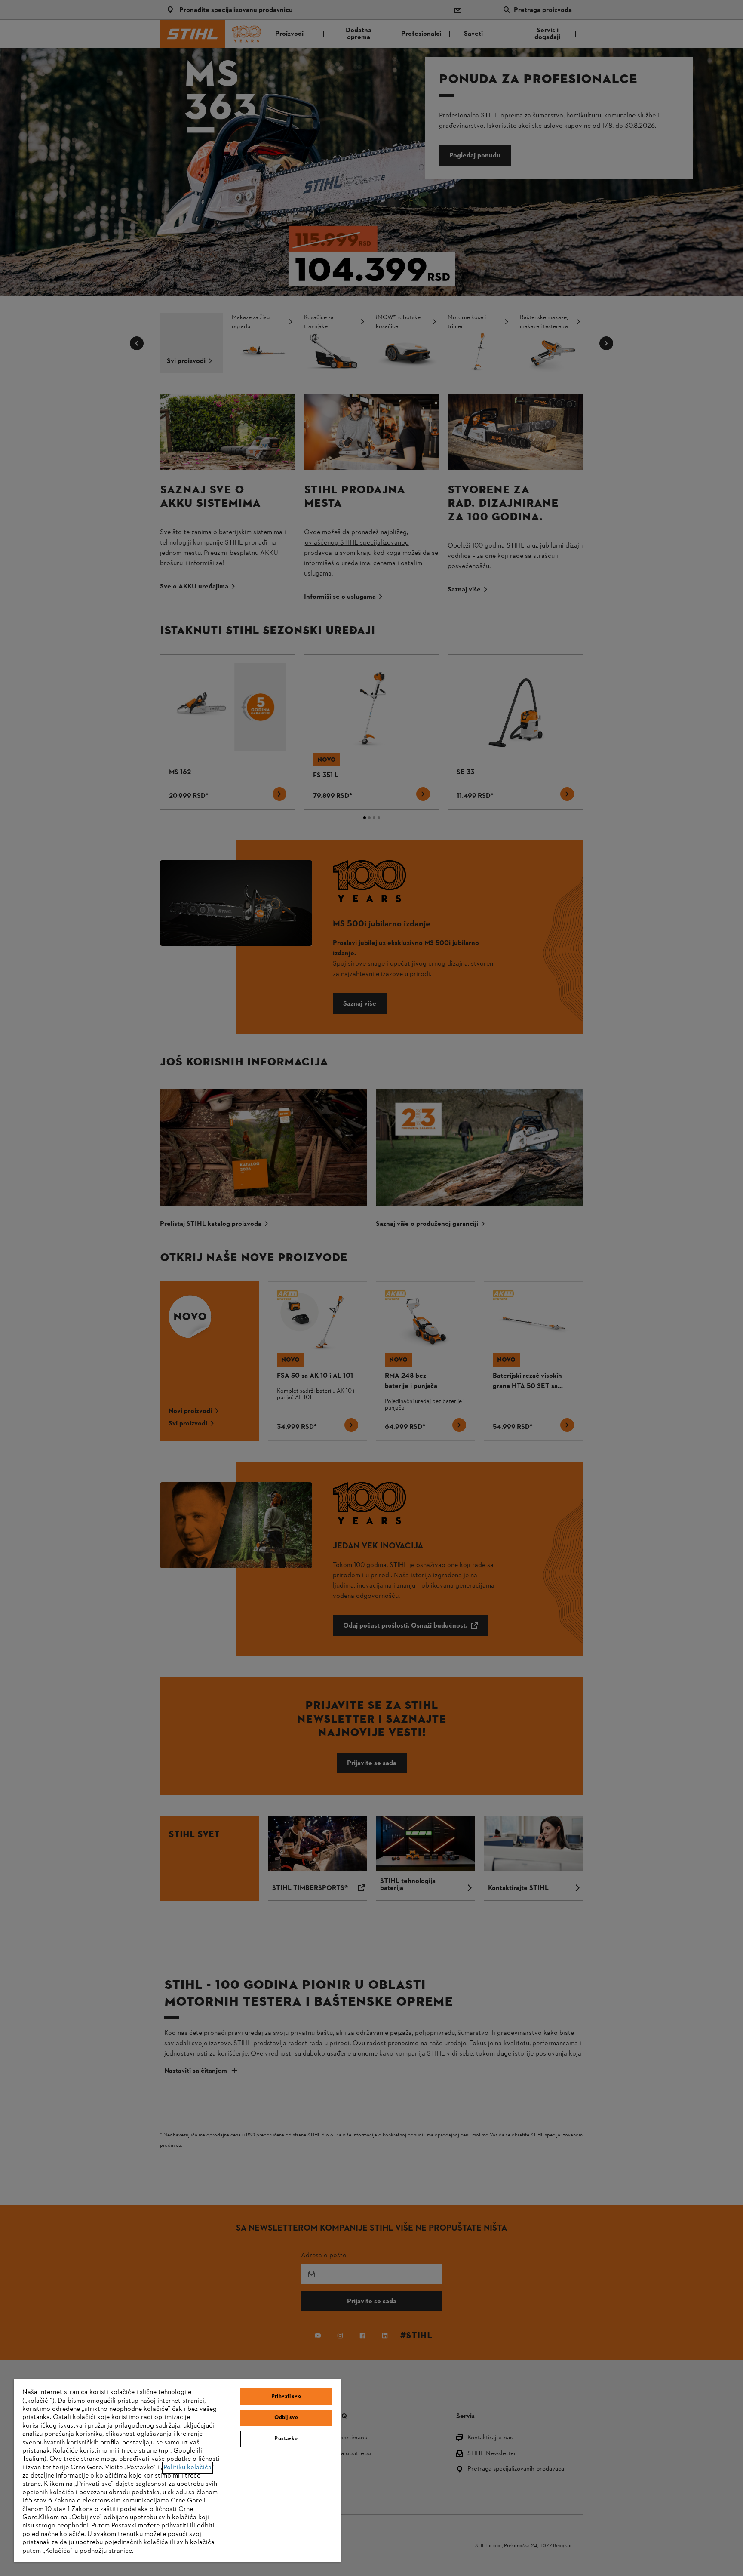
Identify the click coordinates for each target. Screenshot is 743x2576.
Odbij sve (286, 2418)
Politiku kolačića (187, 2468)
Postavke (286, 2439)
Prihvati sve (286, 2397)
